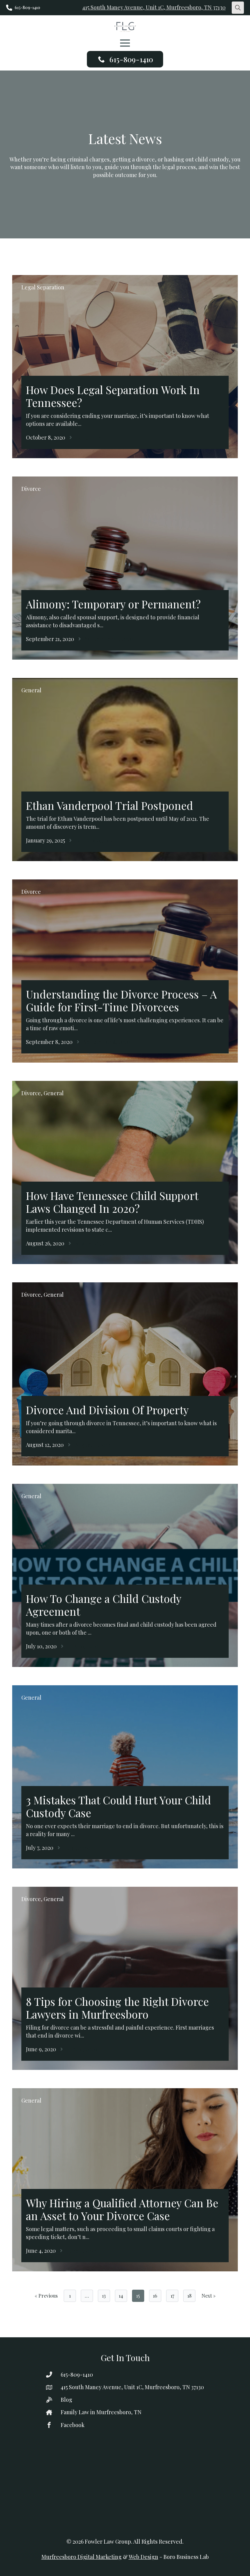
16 (155, 2296)
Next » (209, 2296)
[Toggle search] (238, 8)
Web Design (143, 2557)
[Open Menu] (125, 43)
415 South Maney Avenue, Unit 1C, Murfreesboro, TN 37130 (154, 7)
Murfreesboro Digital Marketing (82, 2557)
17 (172, 2296)
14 (121, 2296)
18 (189, 2296)
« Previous (46, 2296)
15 (138, 2296)
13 (104, 2296)
